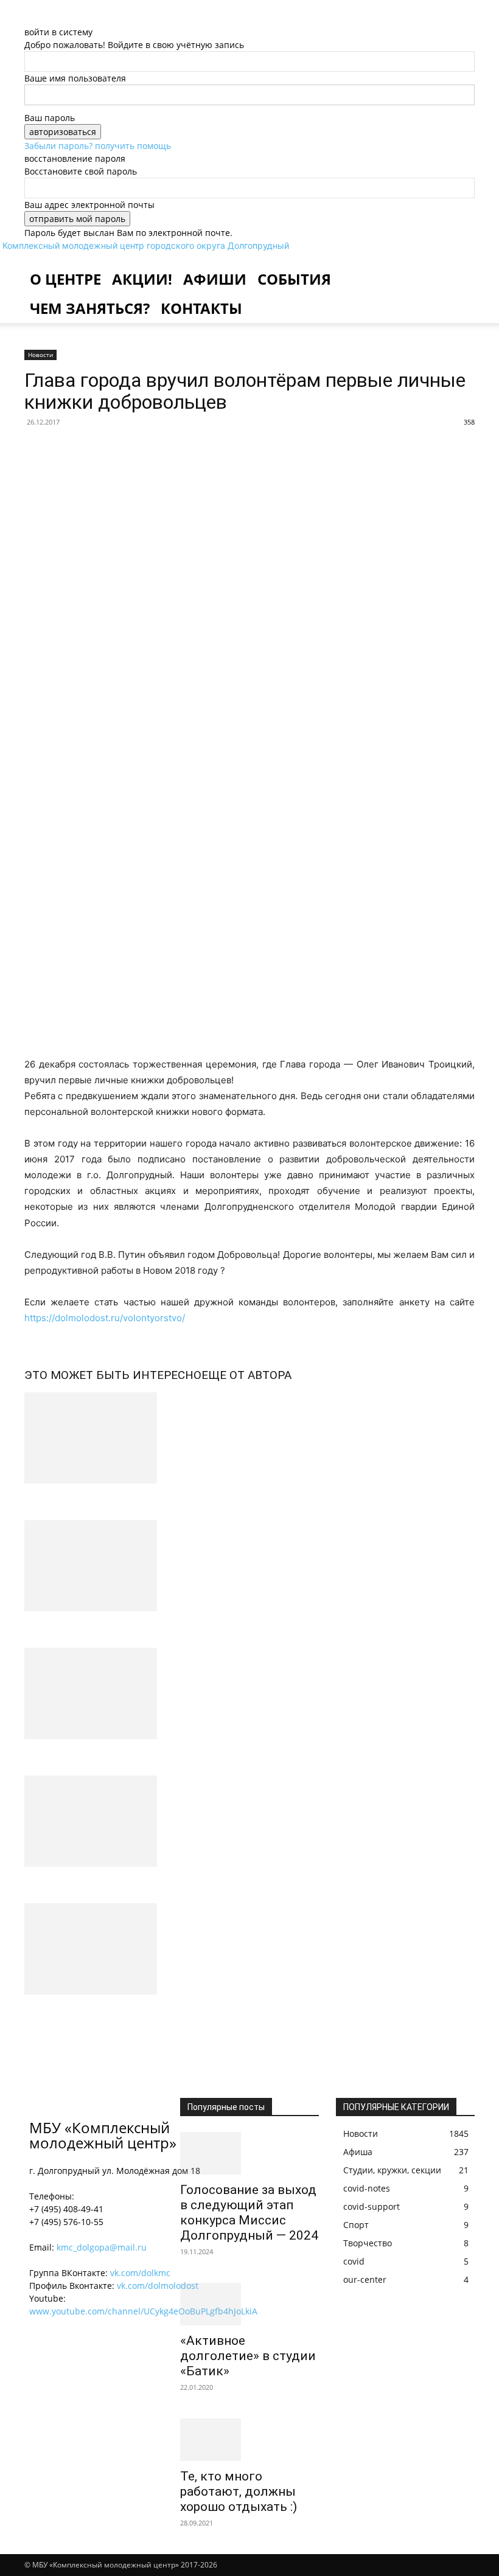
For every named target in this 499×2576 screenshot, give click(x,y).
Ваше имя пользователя (75, 78)
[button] (460, 267)
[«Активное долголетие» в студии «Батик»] (249, 2304)
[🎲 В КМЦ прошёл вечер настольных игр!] (249, 1949)
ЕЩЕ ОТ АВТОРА (246, 1375)
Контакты (201, 308)
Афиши (215, 279)
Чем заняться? (90, 308)
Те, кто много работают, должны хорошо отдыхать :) (239, 2491)
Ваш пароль (50, 118)
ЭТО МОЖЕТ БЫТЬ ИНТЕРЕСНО (113, 1375)
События (294, 279)
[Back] (62, 19)
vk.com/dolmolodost (158, 2286)
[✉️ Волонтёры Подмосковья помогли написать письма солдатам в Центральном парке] (249, 1821)
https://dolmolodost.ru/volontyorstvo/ (105, 1318)
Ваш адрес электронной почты (89, 205)
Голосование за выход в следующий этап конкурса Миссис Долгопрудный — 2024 (249, 2213)
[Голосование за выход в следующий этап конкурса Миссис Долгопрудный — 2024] (249, 2153)
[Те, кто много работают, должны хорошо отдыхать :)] (249, 2440)
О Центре (65, 279)
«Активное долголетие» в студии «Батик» (248, 2356)
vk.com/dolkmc (140, 2273)
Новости (40, 355)
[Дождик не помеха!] (249, 1438)
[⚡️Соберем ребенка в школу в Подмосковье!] (249, 1566)
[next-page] (34, 2037)
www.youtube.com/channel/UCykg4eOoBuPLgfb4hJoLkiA (143, 2311)
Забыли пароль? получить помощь (98, 146)
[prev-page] (28, 2037)
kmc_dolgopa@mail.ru (102, 2247)
